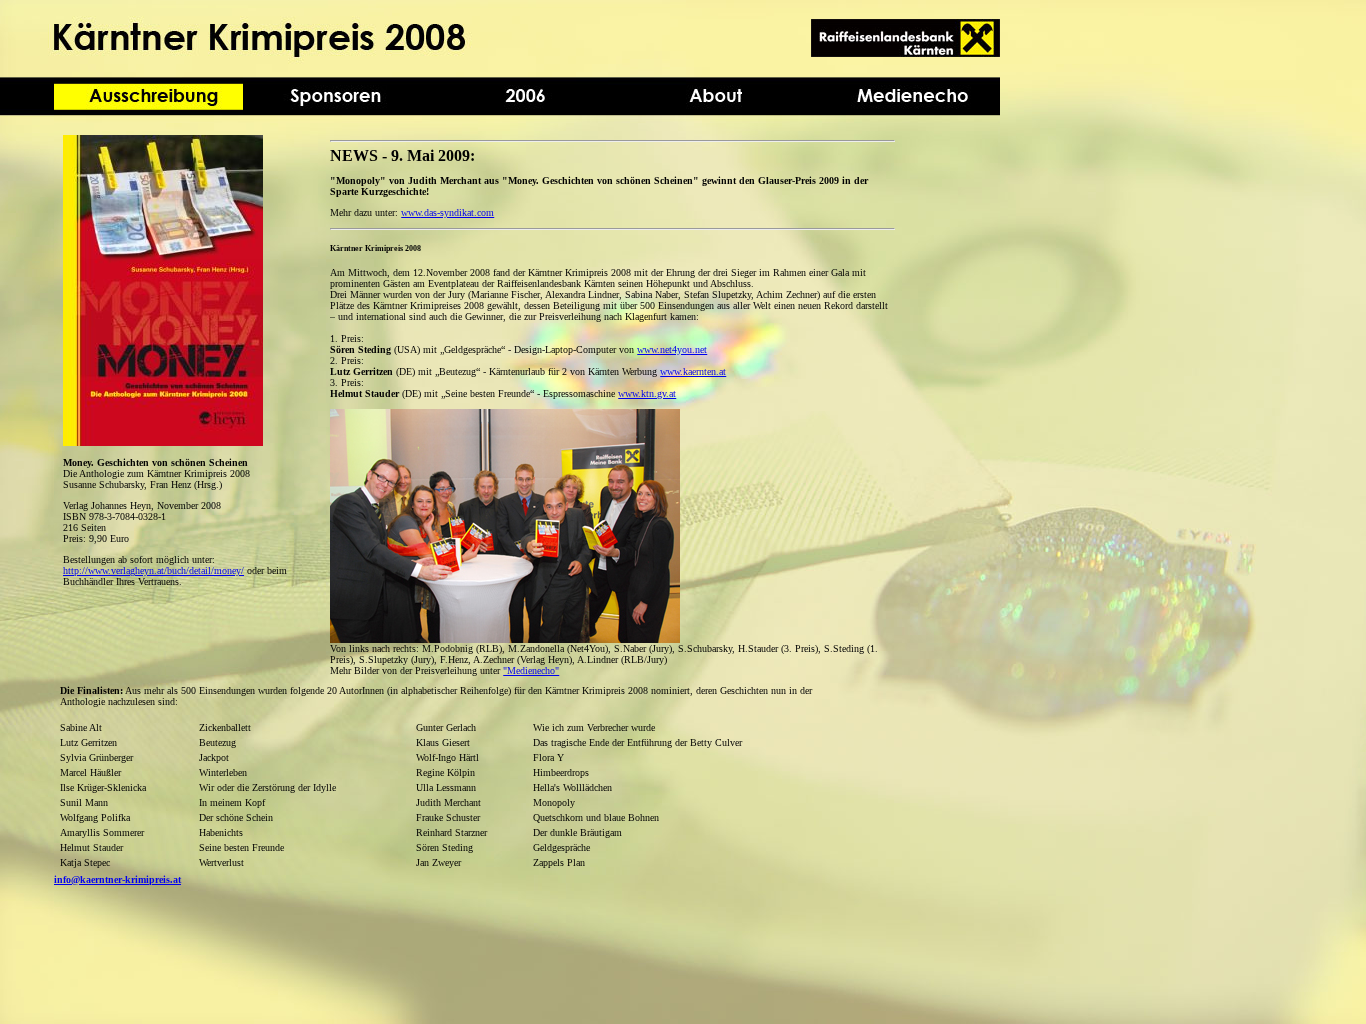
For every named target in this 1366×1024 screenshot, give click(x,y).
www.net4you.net (672, 349)
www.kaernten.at (693, 371)
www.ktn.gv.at (647, 393)
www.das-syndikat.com (447, 212)
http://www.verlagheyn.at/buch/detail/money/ (153, 570)
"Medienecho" (531, 670)
